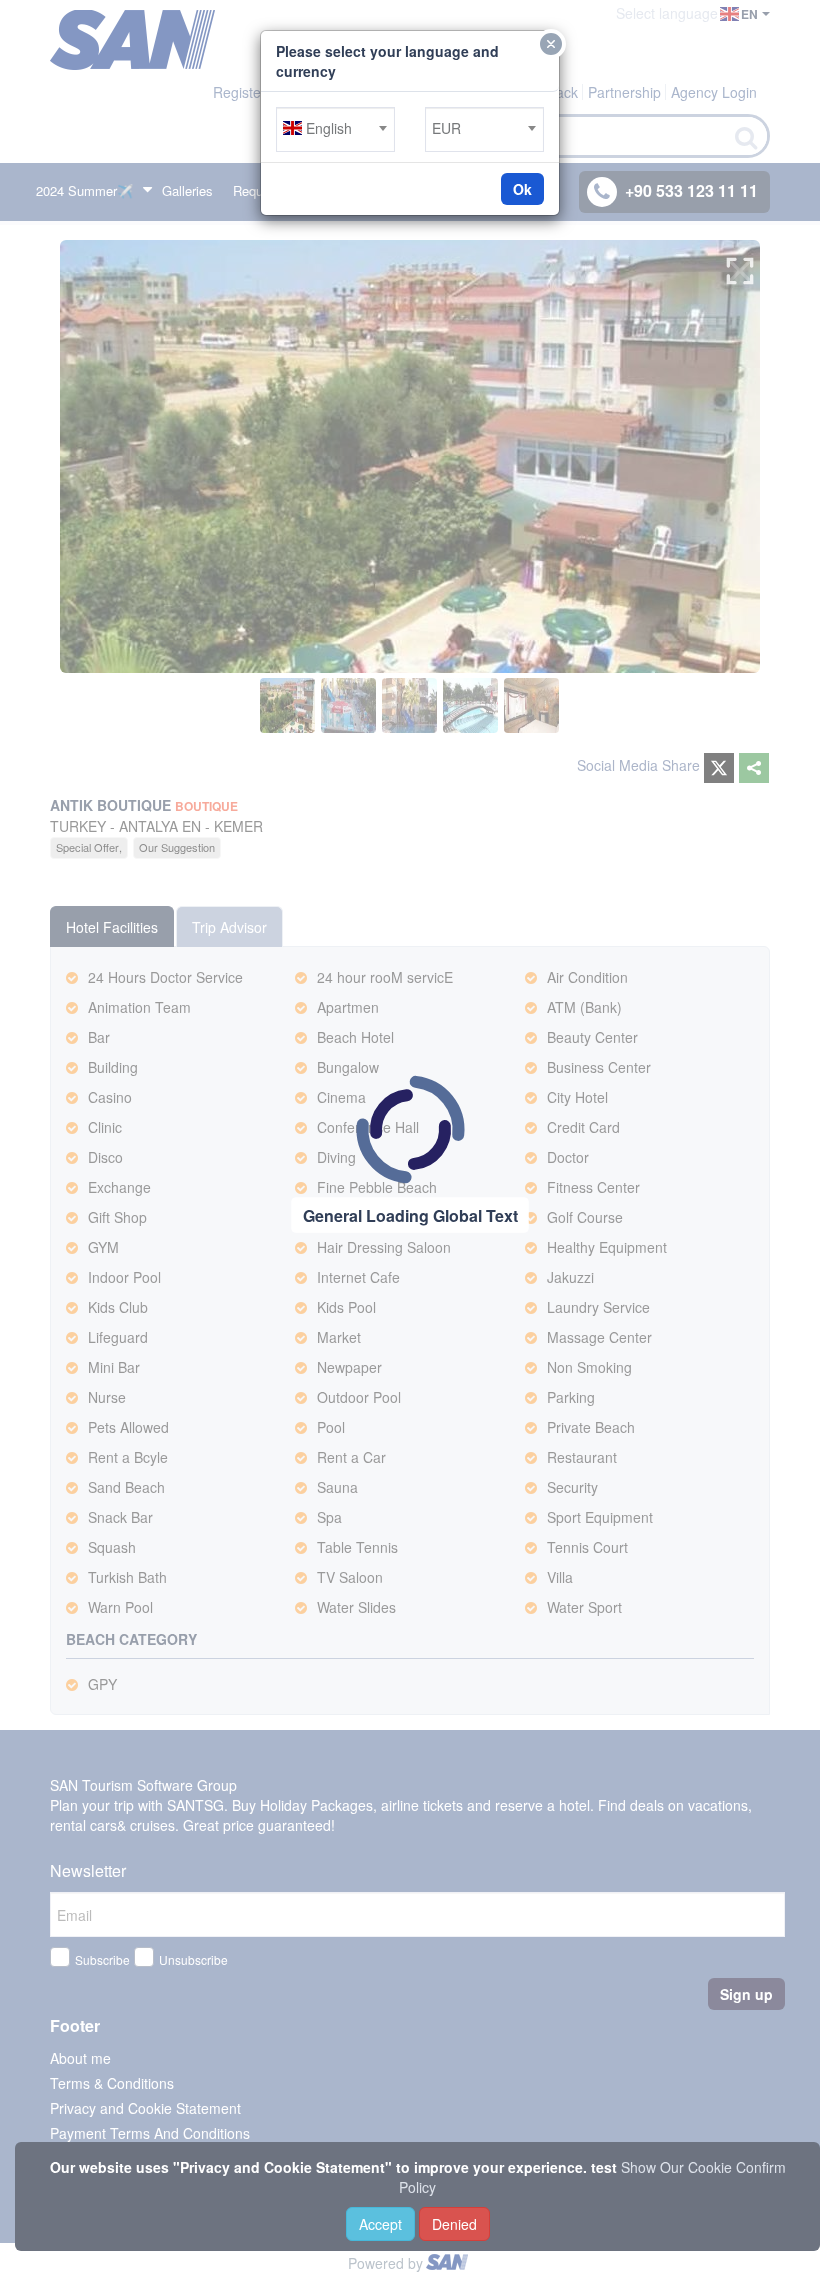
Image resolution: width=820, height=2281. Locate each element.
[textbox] (335, 128)
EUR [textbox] (446, 128)
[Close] (551, 44)
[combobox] (335, 129)
